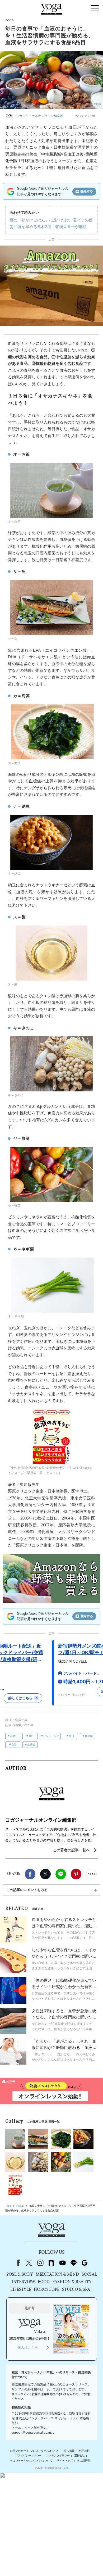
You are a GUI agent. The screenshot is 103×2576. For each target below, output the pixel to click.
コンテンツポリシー (58, 2456)
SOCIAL (89, 2275)
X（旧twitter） (45, 1874)
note (51, 2263)
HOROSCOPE (47, 2290)
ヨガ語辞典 (84, 2461)
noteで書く (91, 1874)
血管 (14, 1745)
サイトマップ (65, 2461)
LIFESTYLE (21, 2290)
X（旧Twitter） (29, 2263)
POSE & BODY (20, 2275)
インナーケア (51, 1736)
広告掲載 (69, 2451)
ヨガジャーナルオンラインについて (31, 2461)
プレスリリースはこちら (45, 2451)
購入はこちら (28, 2348)
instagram (40, 2263)
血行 (31, 1736)
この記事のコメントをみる (27, 1890)
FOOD (44, 2282)
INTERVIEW (23, 2282)
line (73, 2263)
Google (85, 2263)
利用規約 (84, 2451)
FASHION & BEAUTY (72, 2282)
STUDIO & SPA (76, 2290)
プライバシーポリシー (28, 2456)
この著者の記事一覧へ (71, 1850)
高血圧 (14, 1736)
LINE (61, 1874)
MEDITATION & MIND (57, 2275)
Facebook (30, 1874)
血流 (72, 1736)
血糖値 (31, 1745)
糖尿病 (89, 1736)
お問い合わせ (18, 2451)
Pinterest (76, 1874)
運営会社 (79, 2456)
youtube (62, 2263)
